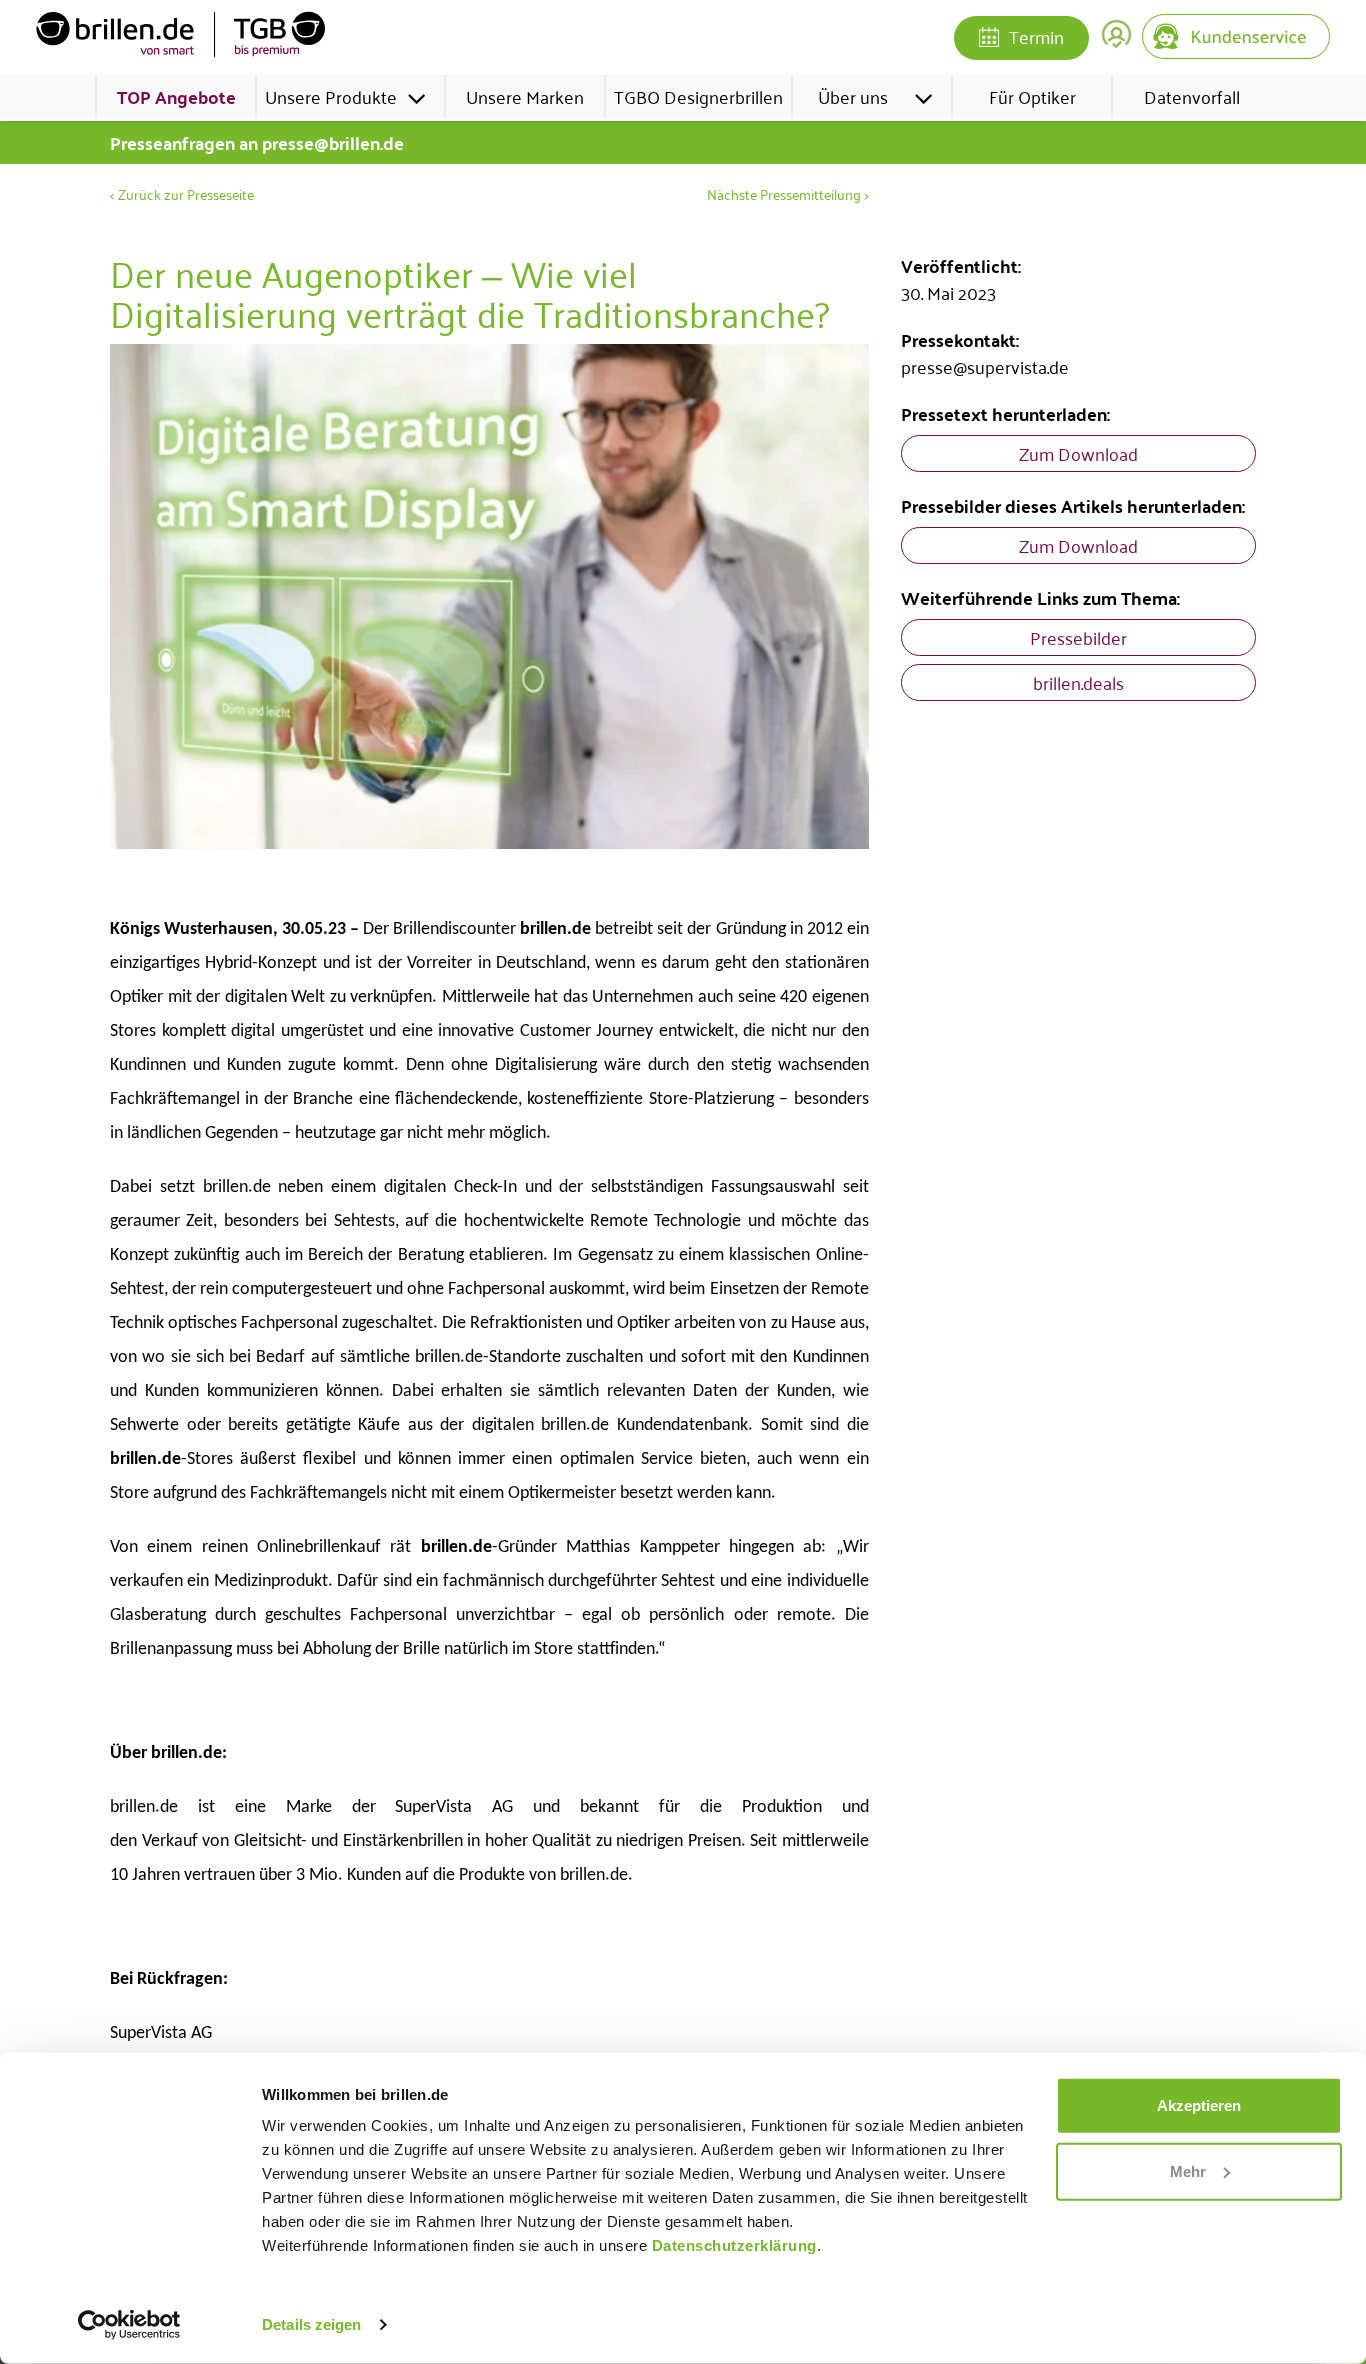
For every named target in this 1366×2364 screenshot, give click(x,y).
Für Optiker (1032, 96)
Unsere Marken (525, 96)
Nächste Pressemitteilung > (788, 194)
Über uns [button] (853, 96)
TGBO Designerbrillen (698, 96)
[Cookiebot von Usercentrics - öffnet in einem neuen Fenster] (129, 2325)
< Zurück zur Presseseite (182, 194)
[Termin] (989, 39)
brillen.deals (1078, 682)
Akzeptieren (1199, 2105)
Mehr (1188, 2170)
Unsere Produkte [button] (331, 96)
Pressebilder (1078, 637)
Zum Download (1078, 453)
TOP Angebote (176, 96)
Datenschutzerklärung (734, 2245)
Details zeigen (311, 2324)
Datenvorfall (1192, 96)
